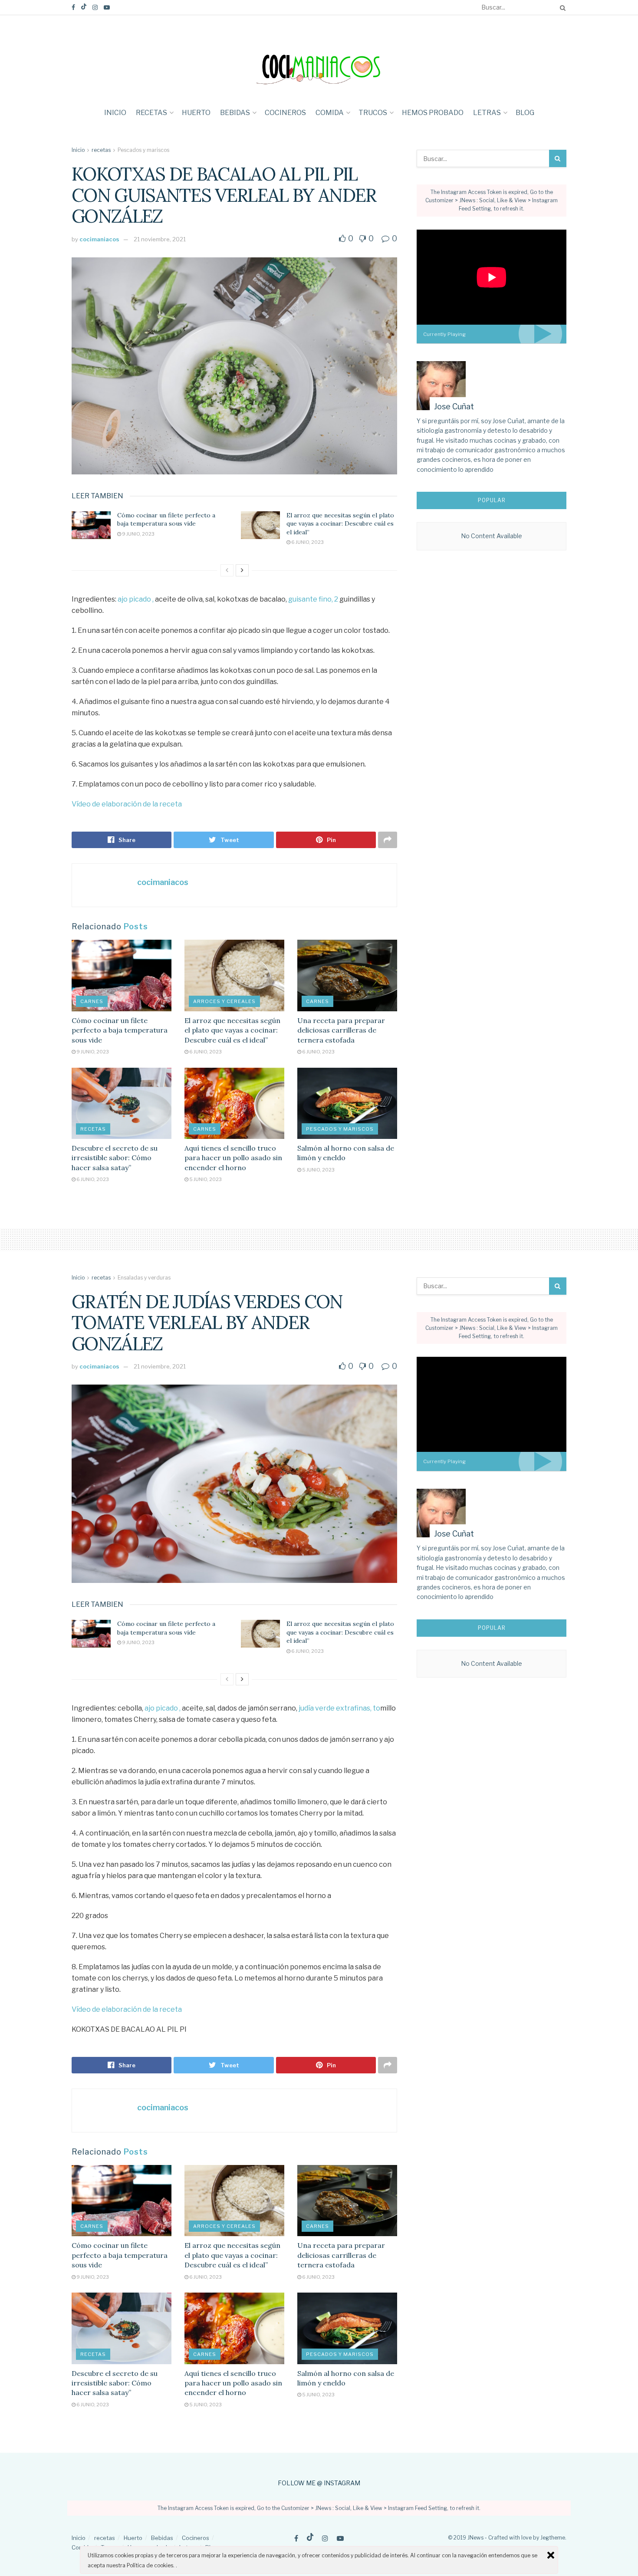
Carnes (92, 1001)
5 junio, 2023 (205, 1179)
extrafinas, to (358, 1708)
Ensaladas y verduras (144, 1278)
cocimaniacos (99, 239)
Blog (525, 113)
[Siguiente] (242, 570)
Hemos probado (433, 113)
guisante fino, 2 (313, 599)
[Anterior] (227, 570)
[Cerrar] (551, 2555)
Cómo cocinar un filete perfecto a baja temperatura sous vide (166, 520)
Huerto (196, 113)
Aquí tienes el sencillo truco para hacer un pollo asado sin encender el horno (233, 1158)
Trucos (373, 113)
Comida (330, 113)
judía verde (317, 1708)
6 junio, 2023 (307, 542)
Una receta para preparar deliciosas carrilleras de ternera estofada (341, 1030)
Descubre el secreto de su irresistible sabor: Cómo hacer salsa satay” (115, 1158)
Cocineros (285, 113)
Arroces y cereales (224, 1001)
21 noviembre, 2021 (160, 239)
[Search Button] (561, 7)
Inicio (115, 113)
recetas (151, 113)
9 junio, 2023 (138, 534)
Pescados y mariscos (143, 150)
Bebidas (235, 113)
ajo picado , (136, 599)
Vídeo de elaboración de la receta (127, 804)
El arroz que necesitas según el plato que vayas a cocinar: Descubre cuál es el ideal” (340, 524)
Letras (487, 113)
